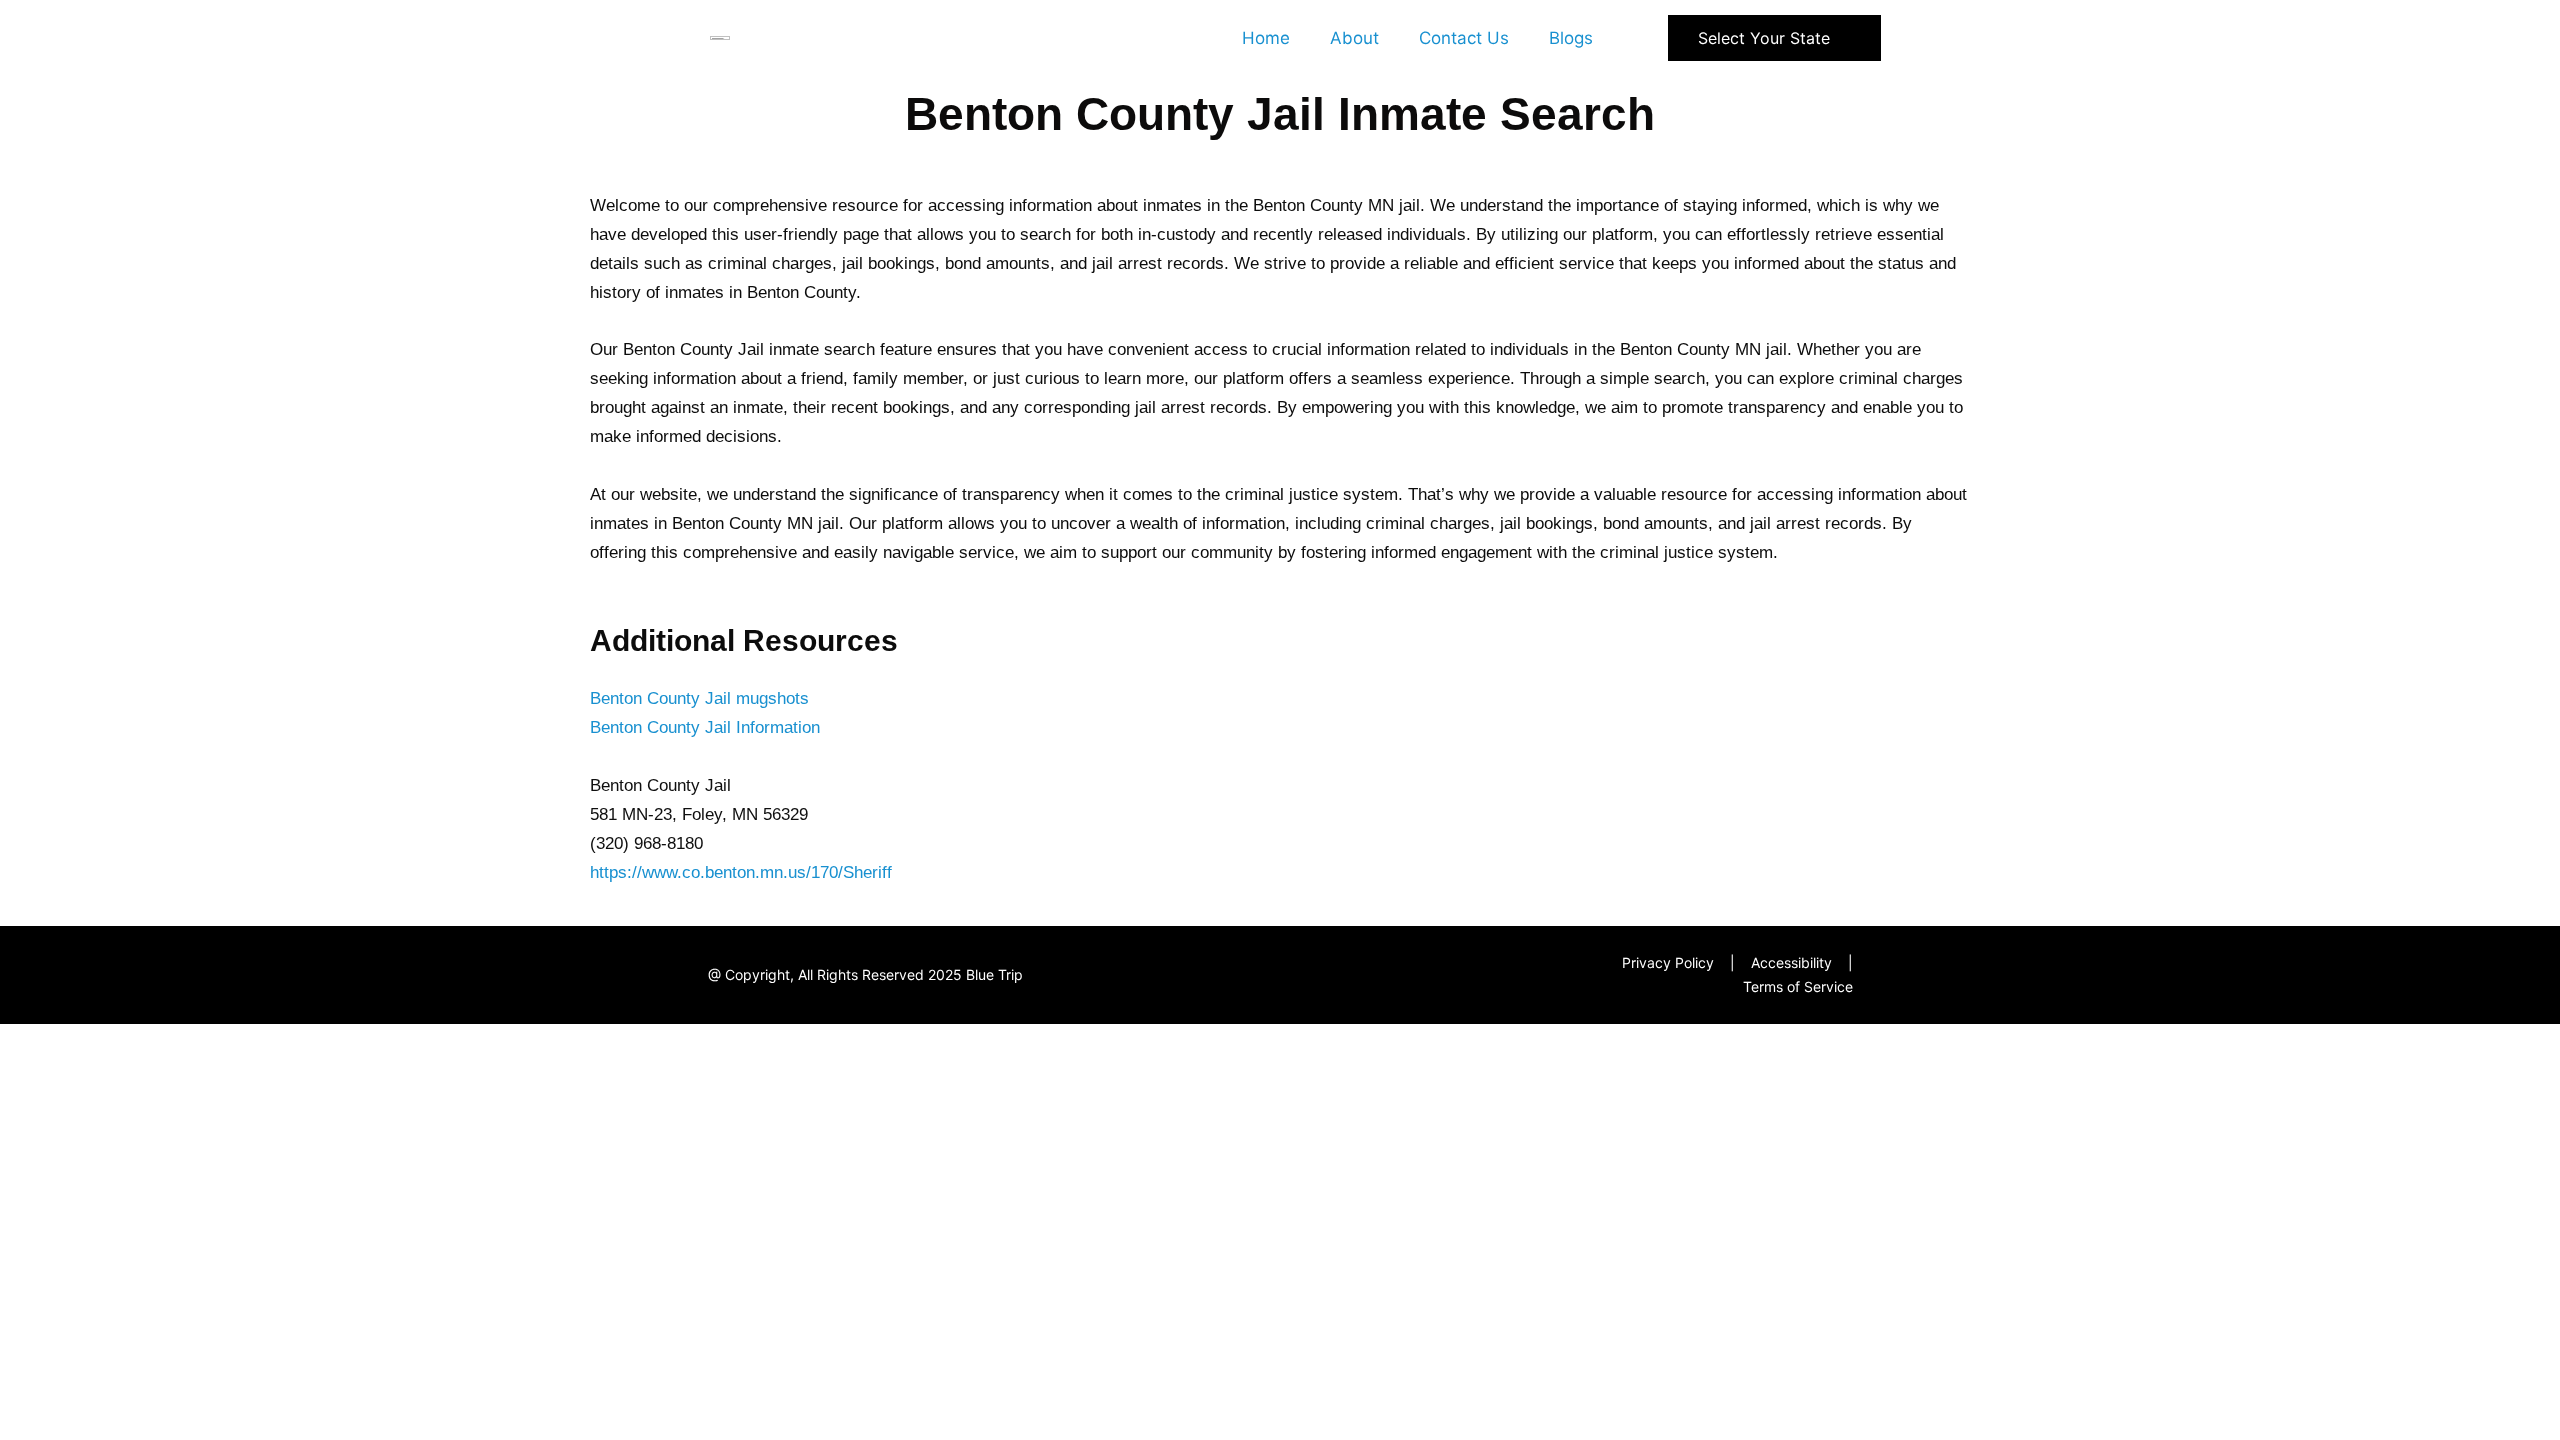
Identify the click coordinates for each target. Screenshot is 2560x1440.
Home (1266, 38)
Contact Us (1464, 38)
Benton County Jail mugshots (699, 698)
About (1354, 38)
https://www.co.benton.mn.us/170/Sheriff (741, 872)
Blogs (1571, 38)
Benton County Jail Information (705, 727)
